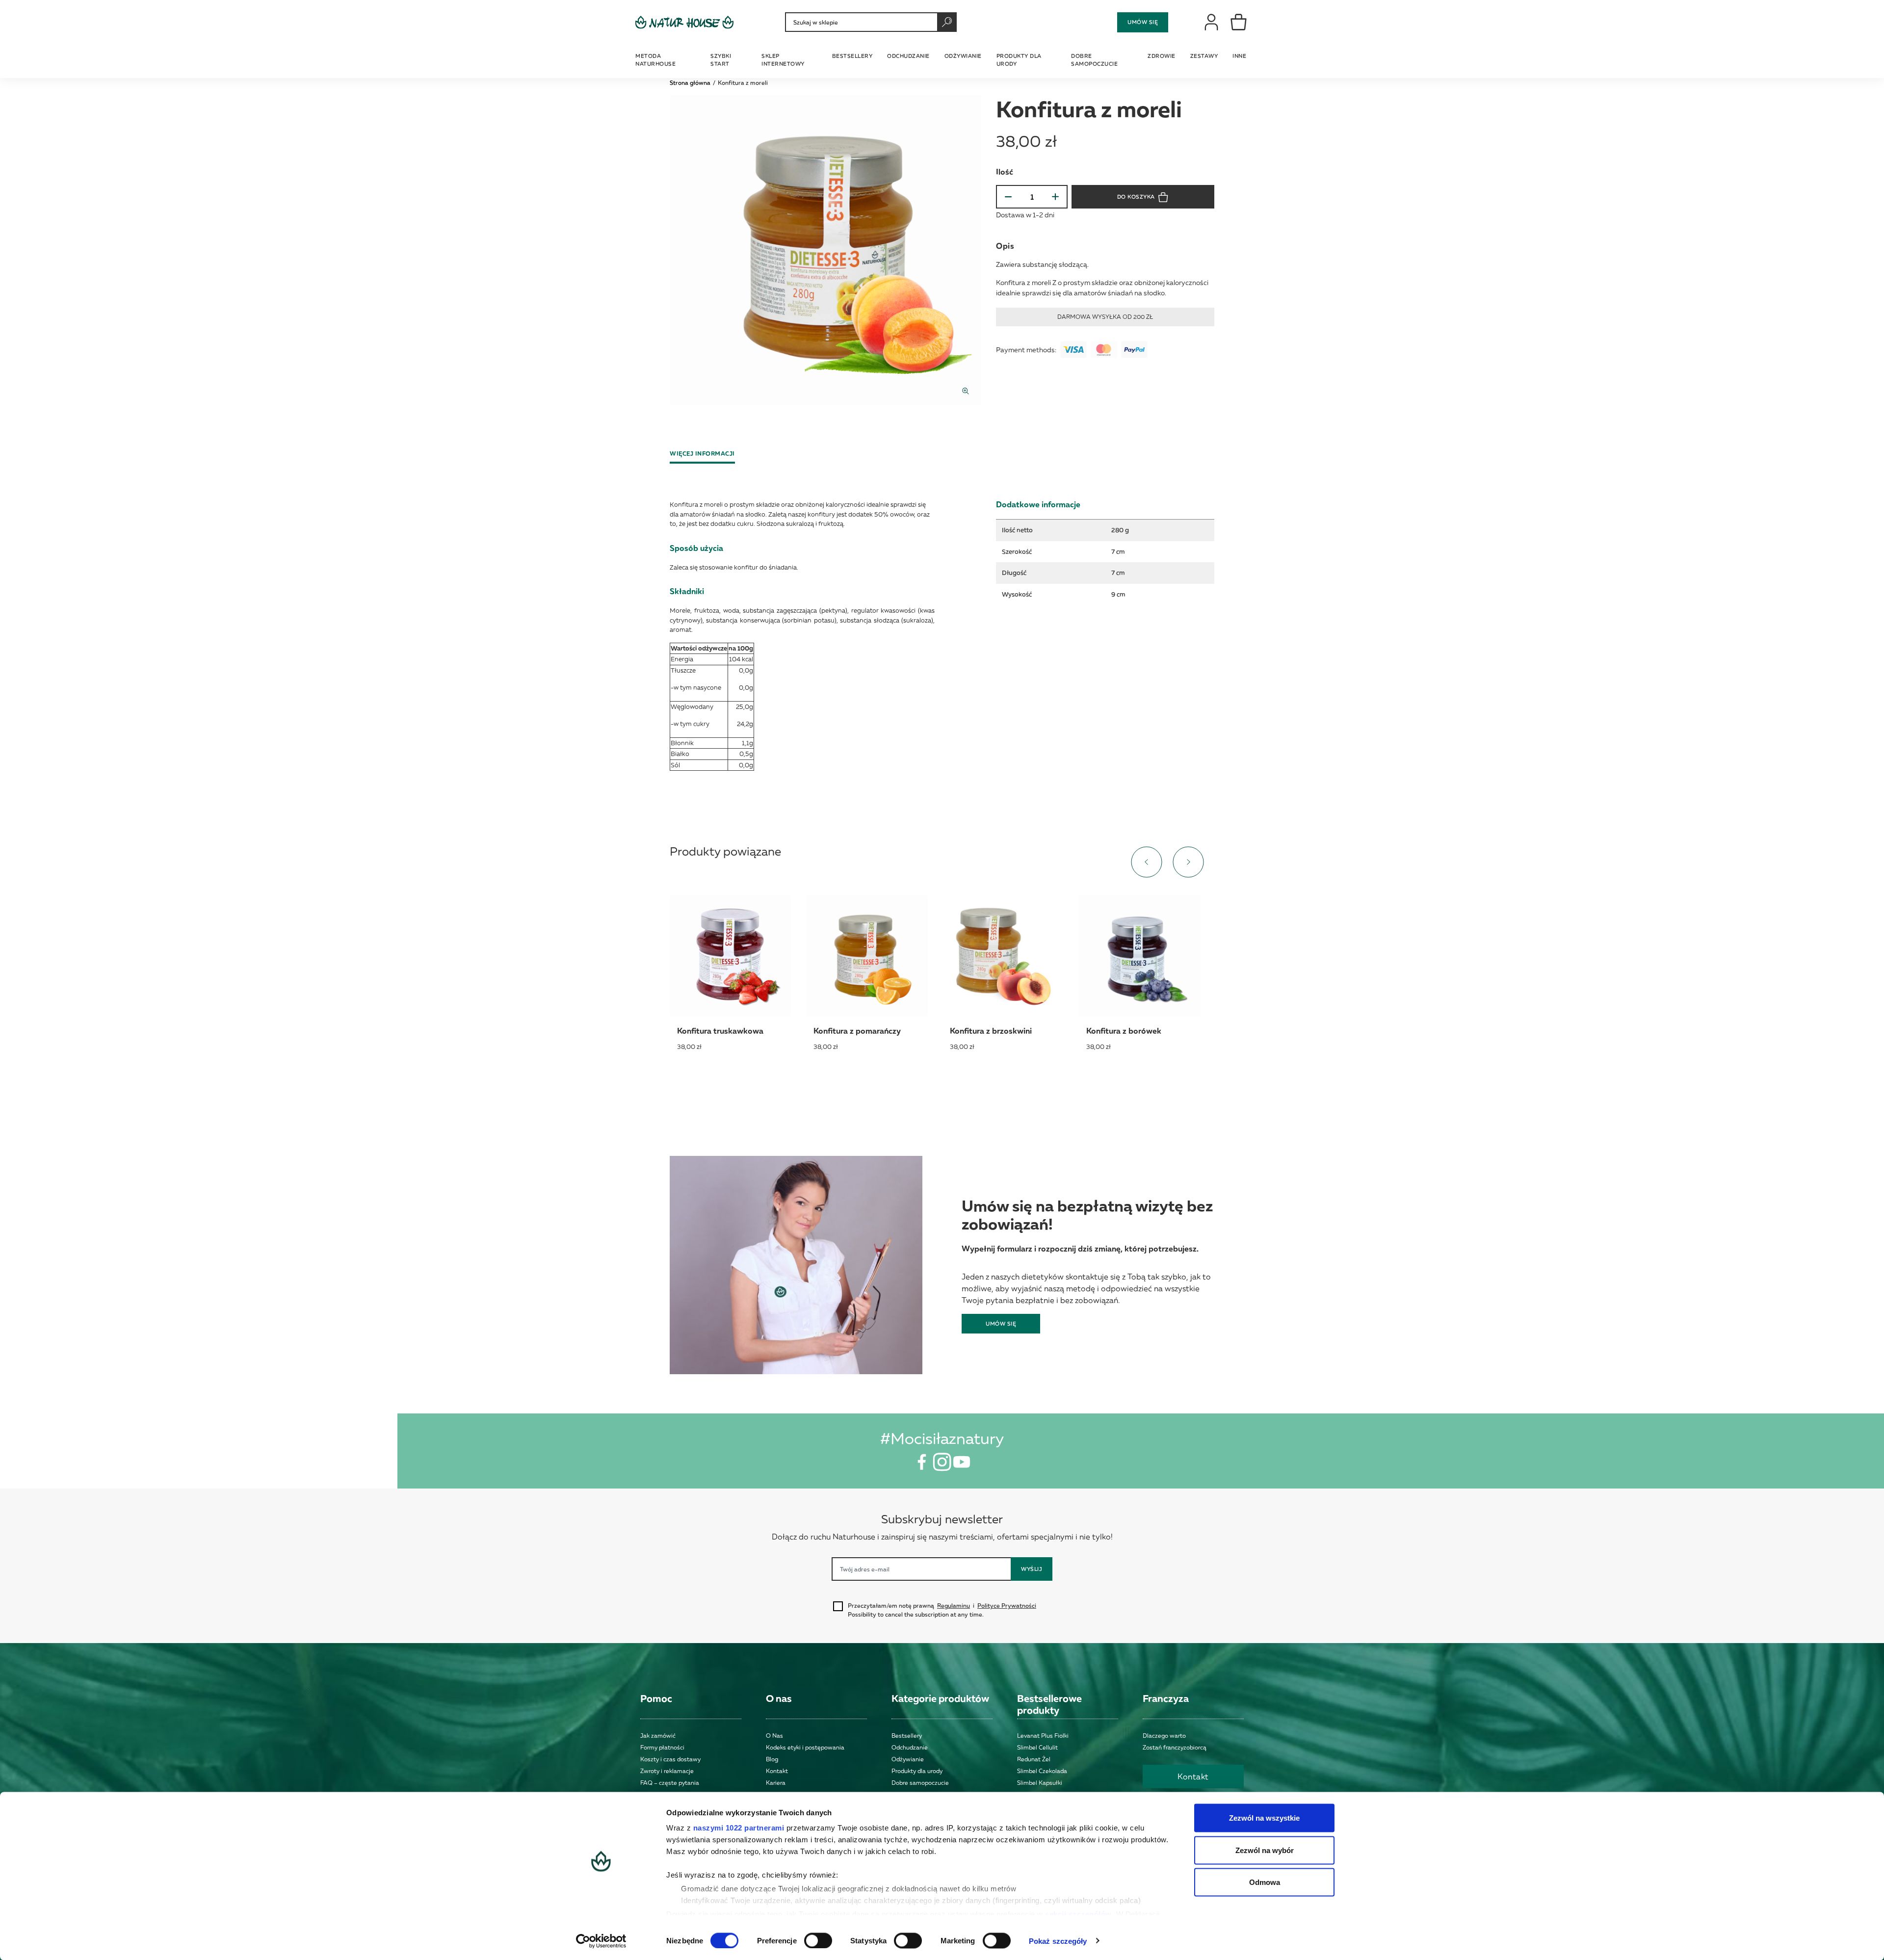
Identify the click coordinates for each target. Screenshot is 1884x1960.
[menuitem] (667, 59)
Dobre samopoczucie (920, 1783)
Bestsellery (907, 1736)
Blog (772, 1759)
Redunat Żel (1034, 1759)
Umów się (1143, 22)
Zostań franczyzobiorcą (1175, 1747)
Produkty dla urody (917, 1771)
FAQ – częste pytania (670, 1783)
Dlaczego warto (1164, 1736)
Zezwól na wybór (1265, 1850)
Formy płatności (662, 1747)
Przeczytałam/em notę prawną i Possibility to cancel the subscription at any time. (942, 1610)
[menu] (942, 59)
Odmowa (1265, 1882)
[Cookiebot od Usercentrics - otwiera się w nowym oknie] (601, 1941)
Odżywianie (908, 1759)
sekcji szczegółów (1078, 1914)
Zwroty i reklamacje (667, 1771)
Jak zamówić (658, 1736)
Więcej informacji (702, 454)
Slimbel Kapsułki (1040, 1783)
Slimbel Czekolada (1042, 1771)
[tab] (706, 454)
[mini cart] (1239, 22)
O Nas (774, 1736)
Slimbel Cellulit (1037, 1747)
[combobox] (871, 22)
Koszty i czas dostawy (670, 1759)
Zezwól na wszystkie (1264, 1818)
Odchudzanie (910, 1747)
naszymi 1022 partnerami (739, 1828)
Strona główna (690, 83)
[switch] (818, 1940)
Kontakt (777, 1771)
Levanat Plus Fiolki (1043, 1736)
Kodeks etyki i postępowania (805, 1747)
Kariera (776, 1783)
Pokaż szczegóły (1058, 1941)
